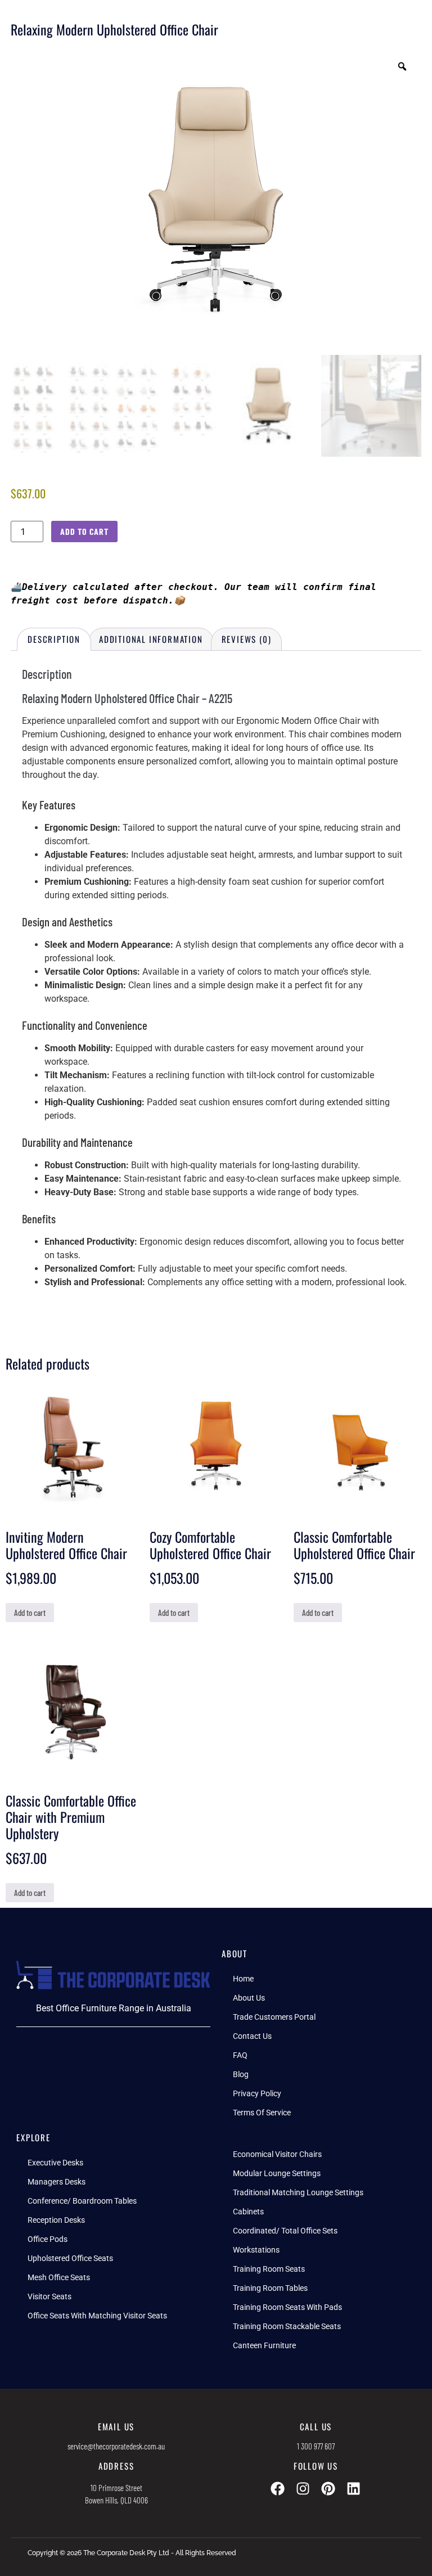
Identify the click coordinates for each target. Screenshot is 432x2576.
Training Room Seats (269, 2269)
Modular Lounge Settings (277, 2173)
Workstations (256, 2250)
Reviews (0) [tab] (247, 639)
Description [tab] (54, 639)
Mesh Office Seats (59, 2277)
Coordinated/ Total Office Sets (285, 2231)
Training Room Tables (270, 2288)
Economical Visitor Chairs (277, 2154)
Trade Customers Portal (274, 2017)
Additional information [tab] (151, 639)
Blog (241, 2074)
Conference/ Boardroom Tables (82, 2201)
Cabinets (248, 2212)
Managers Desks (57, 2182)
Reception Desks (56, 2220)
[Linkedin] (354, 2489)
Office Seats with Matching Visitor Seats (97, 2316)
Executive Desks (55, 2163)
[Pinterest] (328, 2489)
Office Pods (48, 2239)
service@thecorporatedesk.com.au (116, 2446)
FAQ (240, 2055)
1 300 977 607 (316, 2446)
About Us (249, 1998)
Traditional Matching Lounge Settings (298, 2192)
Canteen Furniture (264, 2345)
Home (243, 1979)
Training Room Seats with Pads (287, 2307)
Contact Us (252, 2036)
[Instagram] (303, 2489)
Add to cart (84, 531)
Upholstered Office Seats (70, 2258)
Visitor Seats (49, 2296)
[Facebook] (278, 2489)
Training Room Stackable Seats (287, 2326)
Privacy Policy (257, 2093)
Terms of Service (262, 2113)
